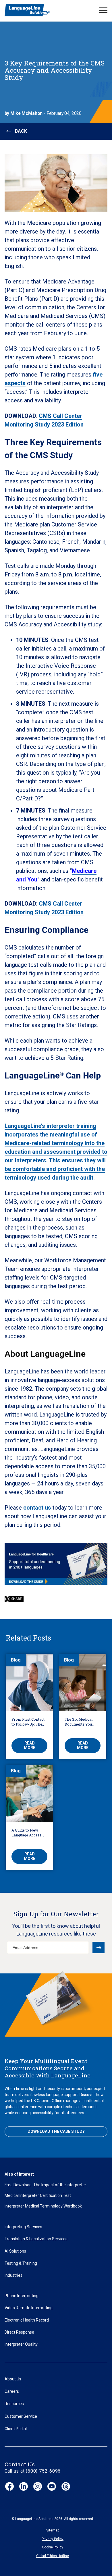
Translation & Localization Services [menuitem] (36, 2239)
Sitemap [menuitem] (53, 2530)
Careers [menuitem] (12, 2391)
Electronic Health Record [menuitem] (27, 2320)
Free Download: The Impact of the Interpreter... (47, 2185)
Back (21, 131)
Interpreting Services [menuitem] (23, 2227)
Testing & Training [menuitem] (21, 2263)
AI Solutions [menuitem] (15, 2251)
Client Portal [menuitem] (16, 2429)
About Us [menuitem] (13, 2379)
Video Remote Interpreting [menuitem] (29, 2308)
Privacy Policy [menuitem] (53, 2539)
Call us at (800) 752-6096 (33, 2471)
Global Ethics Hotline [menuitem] (53, 2556)
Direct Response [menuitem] (19, 2332)
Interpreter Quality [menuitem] (21, 2344)
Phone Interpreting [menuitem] (22, 2296)
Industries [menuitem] (13, 2275)
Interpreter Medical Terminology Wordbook (43, 2206)
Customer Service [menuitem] (21, 2416)
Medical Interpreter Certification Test (38, 2195)
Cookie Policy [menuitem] (53, 2547)
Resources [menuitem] (14, 2404)
